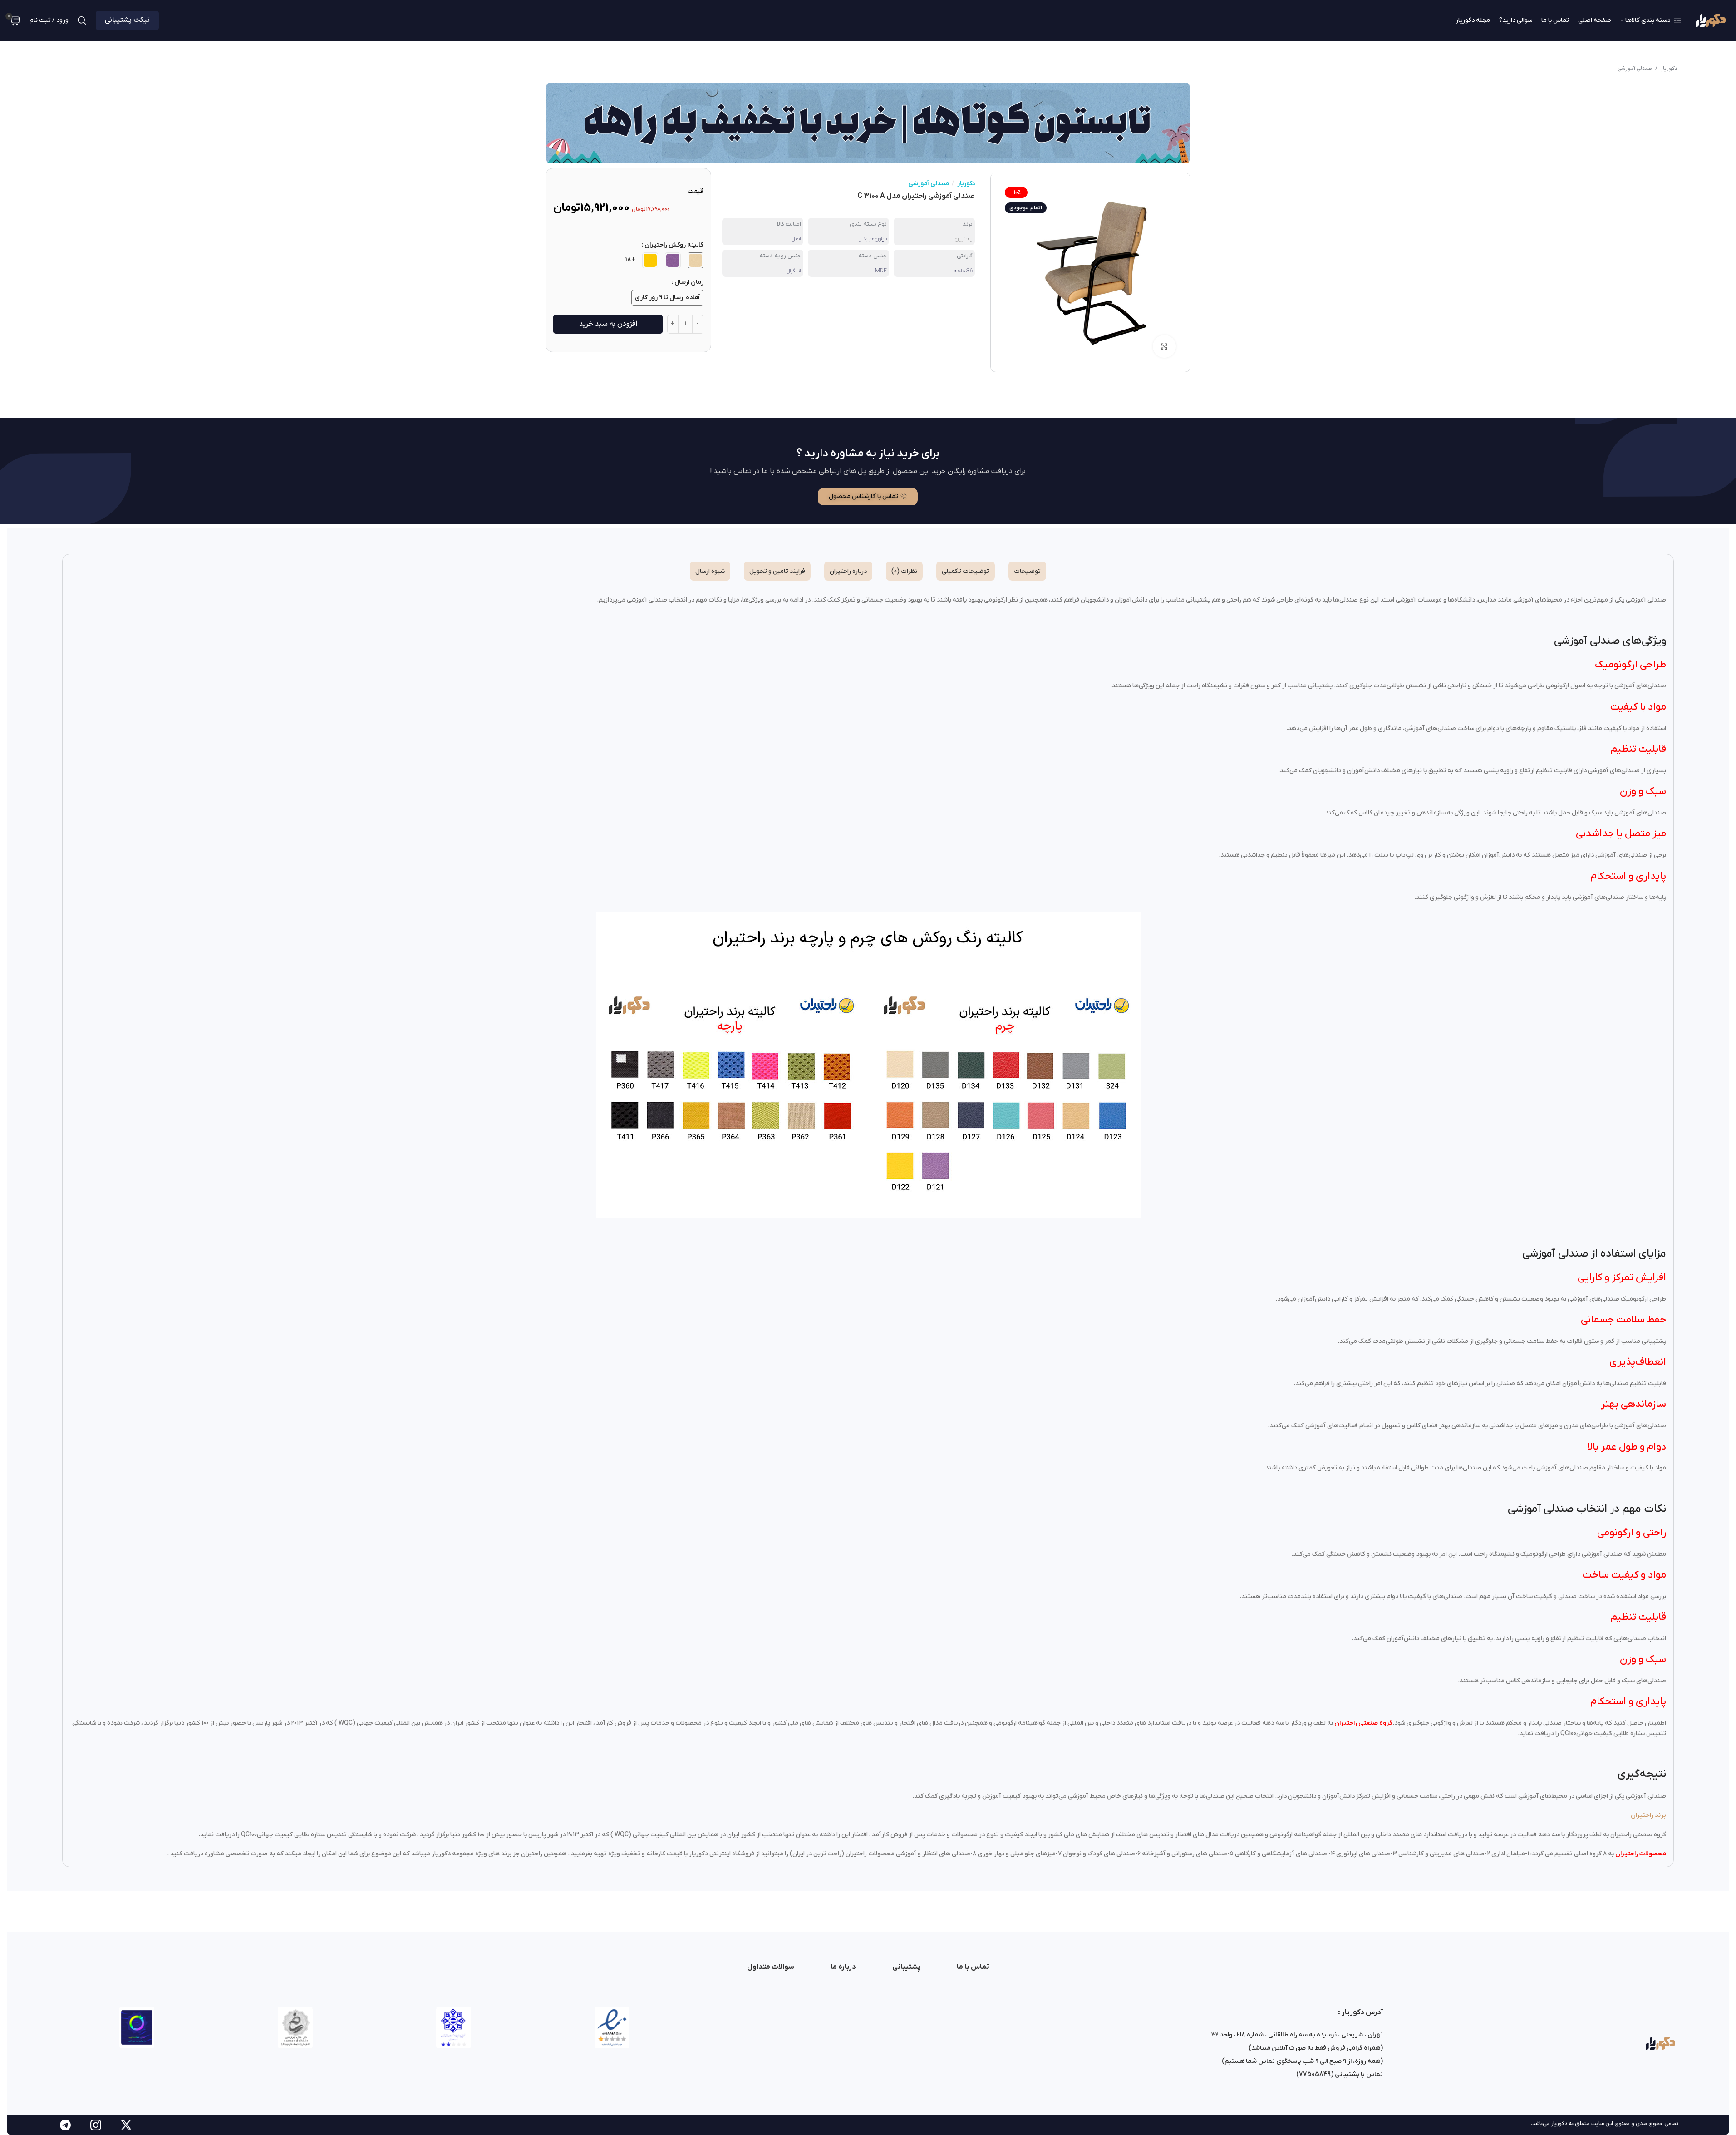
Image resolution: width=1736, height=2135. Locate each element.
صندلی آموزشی (1635, 69)
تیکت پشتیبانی (127, 20)
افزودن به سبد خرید (608, 324)
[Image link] (1660, 2043)
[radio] (696, 260)
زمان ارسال (689, 282)
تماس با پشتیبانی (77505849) (1340, 2074)
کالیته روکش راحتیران (674, 245)
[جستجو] (82, 20)
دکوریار (1669, 69)
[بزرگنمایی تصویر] (1164, 346)
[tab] (1027, 571)
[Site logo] (1710, 20)
